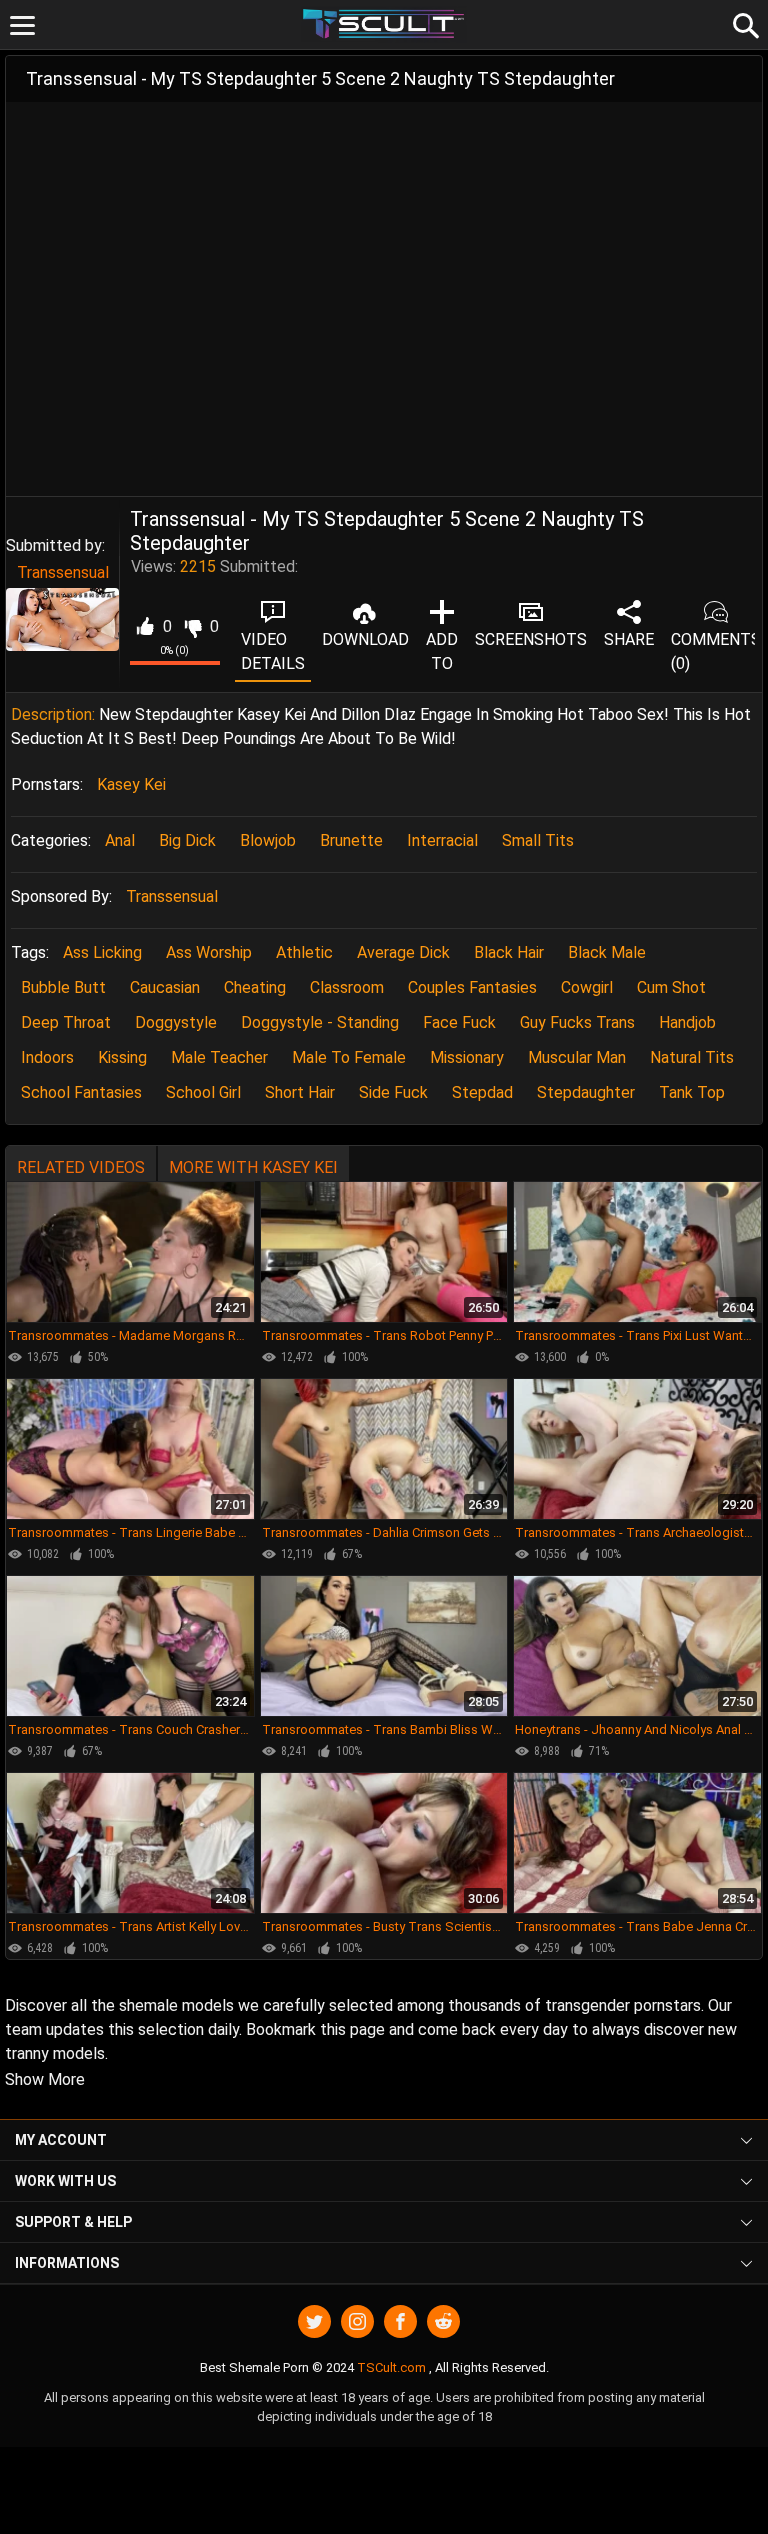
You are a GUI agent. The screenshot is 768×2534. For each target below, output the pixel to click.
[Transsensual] (62, 619)
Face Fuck (459, 1022)
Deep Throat (66, 1022)
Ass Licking (102, 952)
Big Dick (187, 840)
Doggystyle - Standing (320, 1022)
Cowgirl (587, 987)
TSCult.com (391, 2367)
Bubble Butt (63, 987)
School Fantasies (81, 1092)
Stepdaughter (586, 1092)
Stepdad (482, 1092)
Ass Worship (209, 952)
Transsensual (63, 572)
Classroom (347, 987)
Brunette (351, 840)
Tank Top (692, 1092)
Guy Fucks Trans (577, 1022)
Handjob (687, 1022)
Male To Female (349, 1057)
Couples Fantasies (472, 987)
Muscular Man (577, 1057)
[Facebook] (400, 2321)
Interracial (442, 840)
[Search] (743, 23)
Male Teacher (219, 1057)
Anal (120, 840)
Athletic (304, 952)
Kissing (122, 1057)
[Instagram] (357, 2321)
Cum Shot (671, 987)
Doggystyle (176, 1022)
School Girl (203, 1092)
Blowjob (268, 840)
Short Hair (300, 1092)
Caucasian (165, 987)
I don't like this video (192, 627)
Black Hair (509, 952)
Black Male (607, 952)
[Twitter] (314, 2321)
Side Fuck (393, 1092)
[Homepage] (384, 24)
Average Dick (403, 952)
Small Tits (538, 840)
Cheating (255, 987)
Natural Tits (692, 1057)
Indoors (47, 1057)
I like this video (144, 627)
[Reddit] (443, 2321)
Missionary (467, 1057)
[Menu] (22, 25)
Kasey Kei (131, 784)
